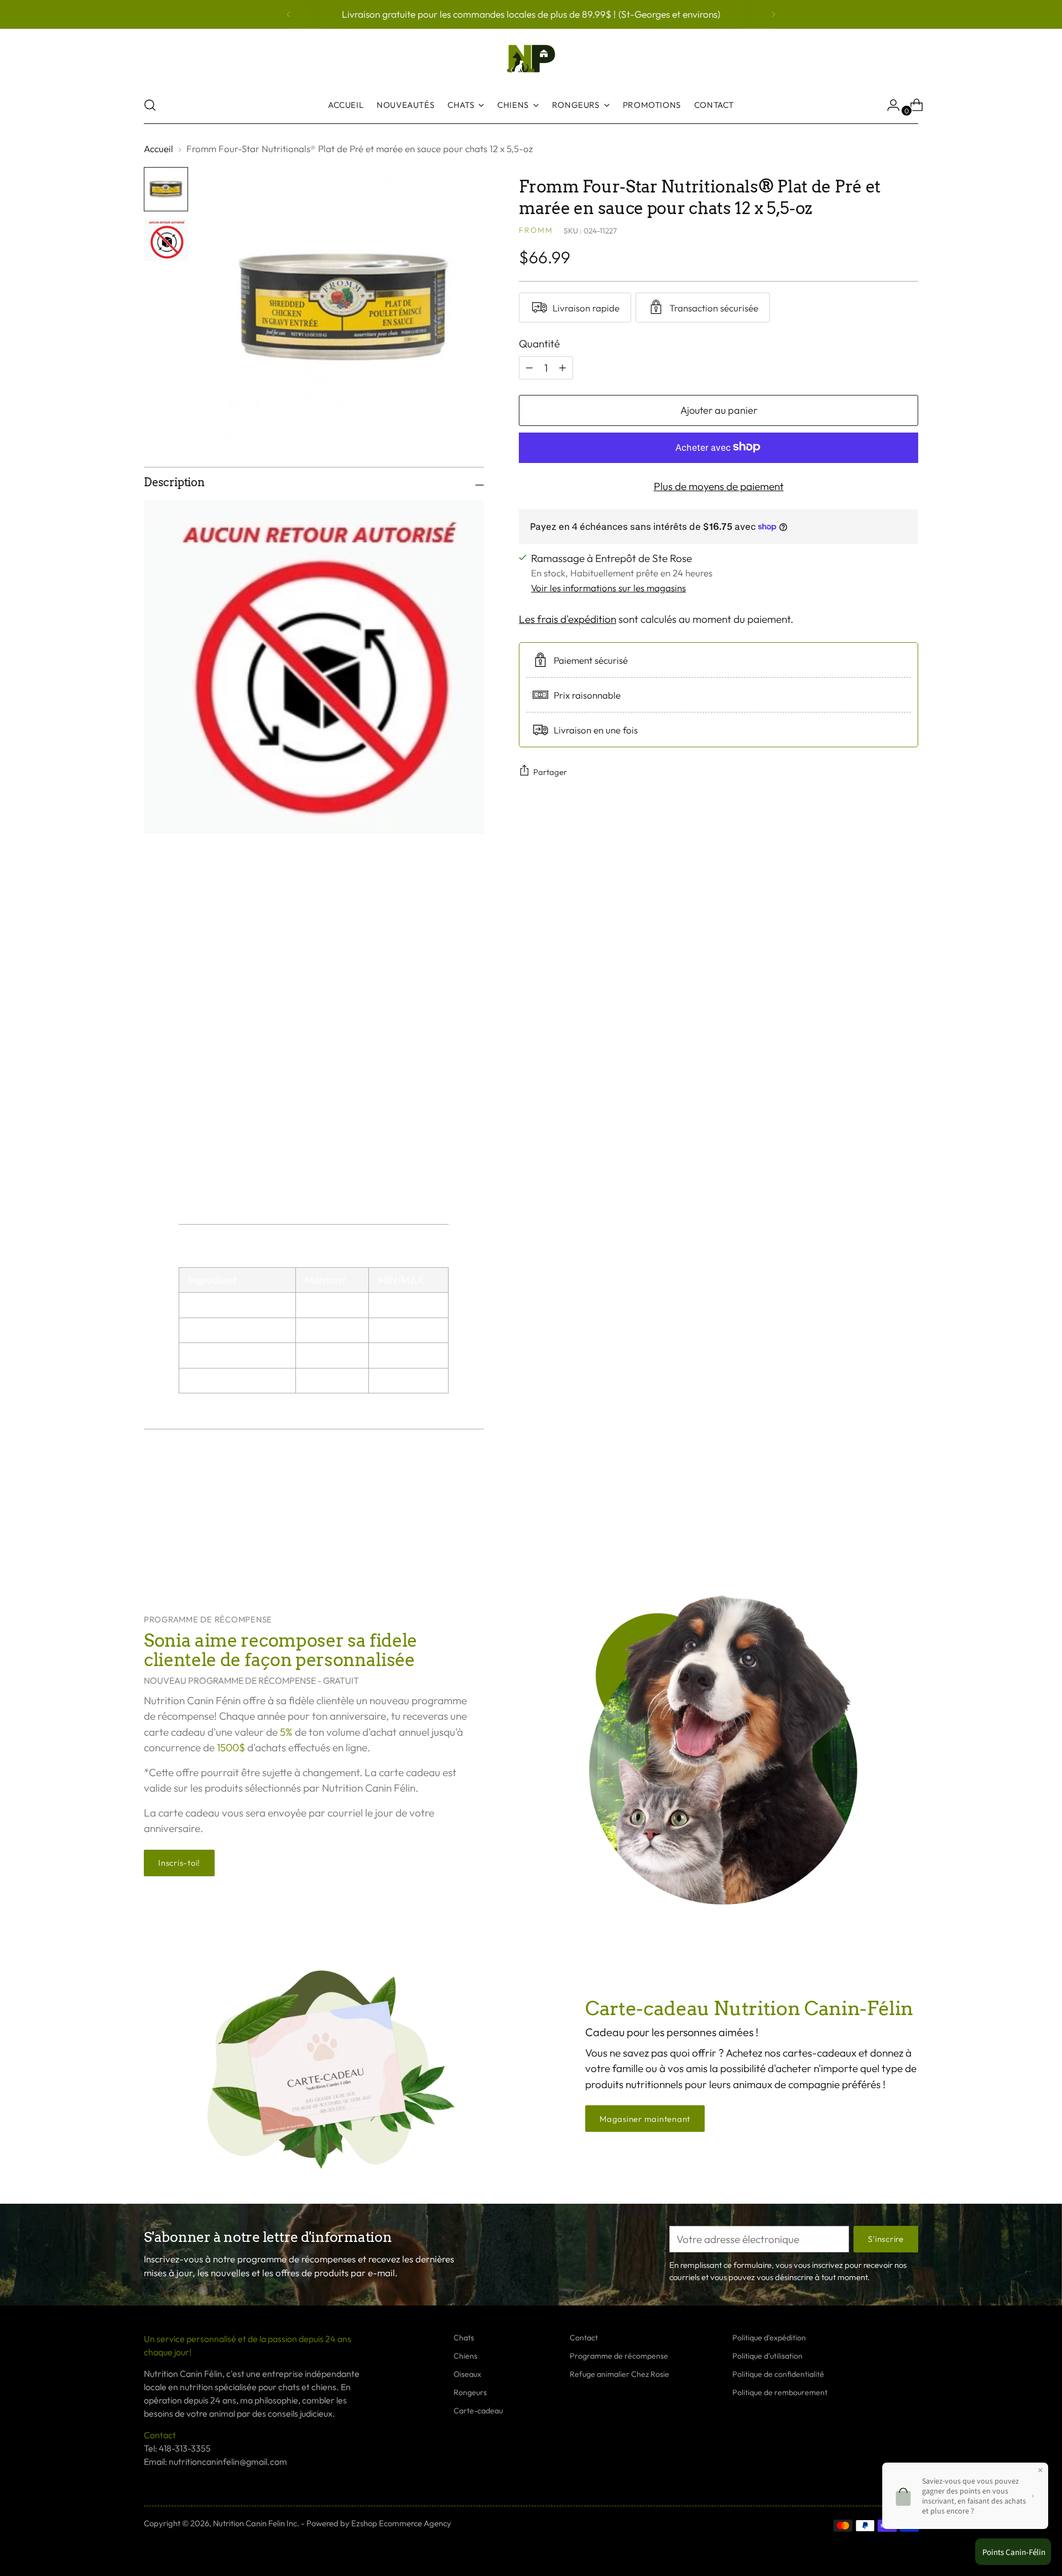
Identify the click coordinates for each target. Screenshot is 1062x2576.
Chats (464, 2338)
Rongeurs (470, 2392)
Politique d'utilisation (767, 2356)
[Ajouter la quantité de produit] (529, 367)
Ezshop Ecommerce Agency (401, 2523)
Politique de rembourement (780, 2392)
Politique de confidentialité (778, 2374)
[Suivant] (773, 14)
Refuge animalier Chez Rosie (619, 2374)
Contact (584, 2338)
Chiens (465, 2356)
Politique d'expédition (769, 2338)
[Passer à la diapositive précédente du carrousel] (883, 1526)
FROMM (536, 230)
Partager (550, 771)
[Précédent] (289, 14)
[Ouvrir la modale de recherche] (150, 105)
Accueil (158, 149)
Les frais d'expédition (568, 618)
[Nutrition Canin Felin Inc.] (531, 59)
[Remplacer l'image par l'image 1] (166, 189)
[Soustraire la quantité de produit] (563, 367)
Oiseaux (467, 2374)
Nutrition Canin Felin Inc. (256, 2523)
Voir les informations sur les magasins (608, 588)
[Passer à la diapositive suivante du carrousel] (909, 1525)
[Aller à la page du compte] (889, 105)
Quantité (539, 343)
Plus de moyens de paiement (719, 486)
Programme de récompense (619, 2356)
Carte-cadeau (478, 2411)
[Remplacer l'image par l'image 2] (166, 240)
